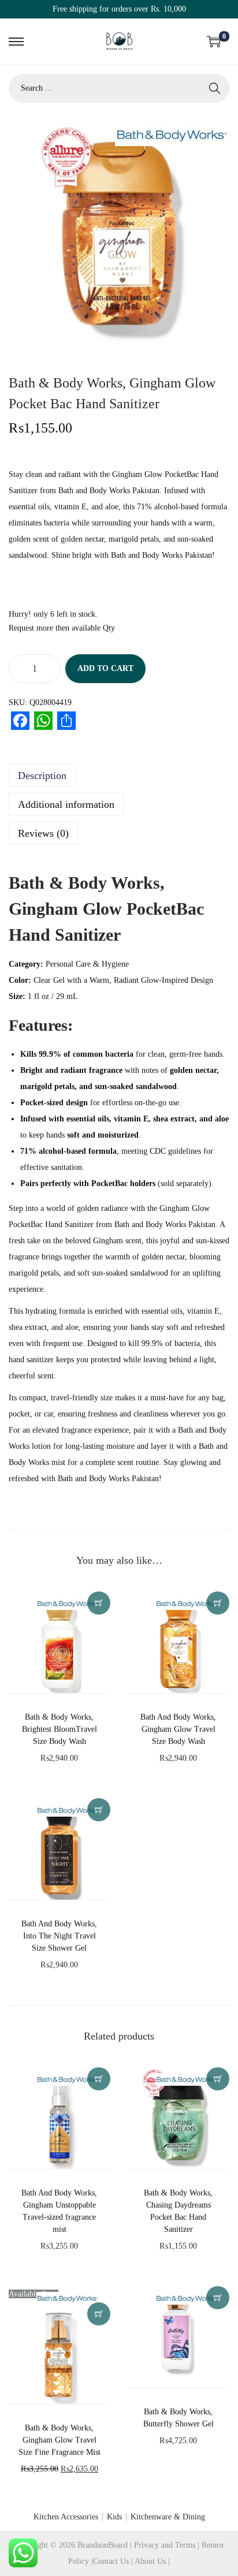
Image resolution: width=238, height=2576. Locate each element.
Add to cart (105, 668)
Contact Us (112, 2561)
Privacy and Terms (165, 2545)
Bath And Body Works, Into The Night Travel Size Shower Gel (59, 1936)
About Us (151, 2561)
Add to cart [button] (99, 1603)
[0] (214, 42)
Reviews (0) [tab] (43, 833)
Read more (99, 2314)
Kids (114, 2517)
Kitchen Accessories (66, 2517)
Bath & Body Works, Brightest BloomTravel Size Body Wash (59, 1729)
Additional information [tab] (66, 804)
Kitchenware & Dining (168, 2517)
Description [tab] (42, 776)
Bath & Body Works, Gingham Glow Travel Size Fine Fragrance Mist (59, 2440)
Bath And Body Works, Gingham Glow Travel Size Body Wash (178, 1729)
